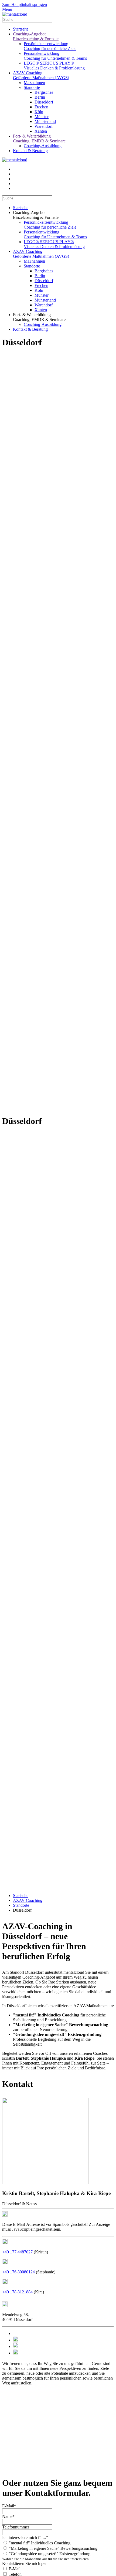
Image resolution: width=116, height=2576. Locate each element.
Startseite (21, 29)
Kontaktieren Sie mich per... (26, 2563)
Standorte (32, 87)
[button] (63, 215)
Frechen (41, 107)
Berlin (40, 97)
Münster (42, 117)
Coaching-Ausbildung (43, 146)
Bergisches (44, 92)
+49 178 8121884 (17, 2292)
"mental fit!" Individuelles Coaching (39, 2543)
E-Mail (14, 2569)
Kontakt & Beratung (30, 151)
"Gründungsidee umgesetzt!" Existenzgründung (49, 2554)
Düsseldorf (44, 102)
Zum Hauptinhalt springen (25, 4)
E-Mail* (9, 2506)
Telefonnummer (16, 2527)
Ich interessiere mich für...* (25, 2537)
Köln (39, 112)
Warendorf (44, 126)
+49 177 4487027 (17, 2252)
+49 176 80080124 (18, 2272)
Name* (8, 2516)
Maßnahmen (34, 83)
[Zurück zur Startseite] (15, 14)
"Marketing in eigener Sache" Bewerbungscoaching (53, 2548)
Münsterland (45, 121)
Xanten (41, 131)
